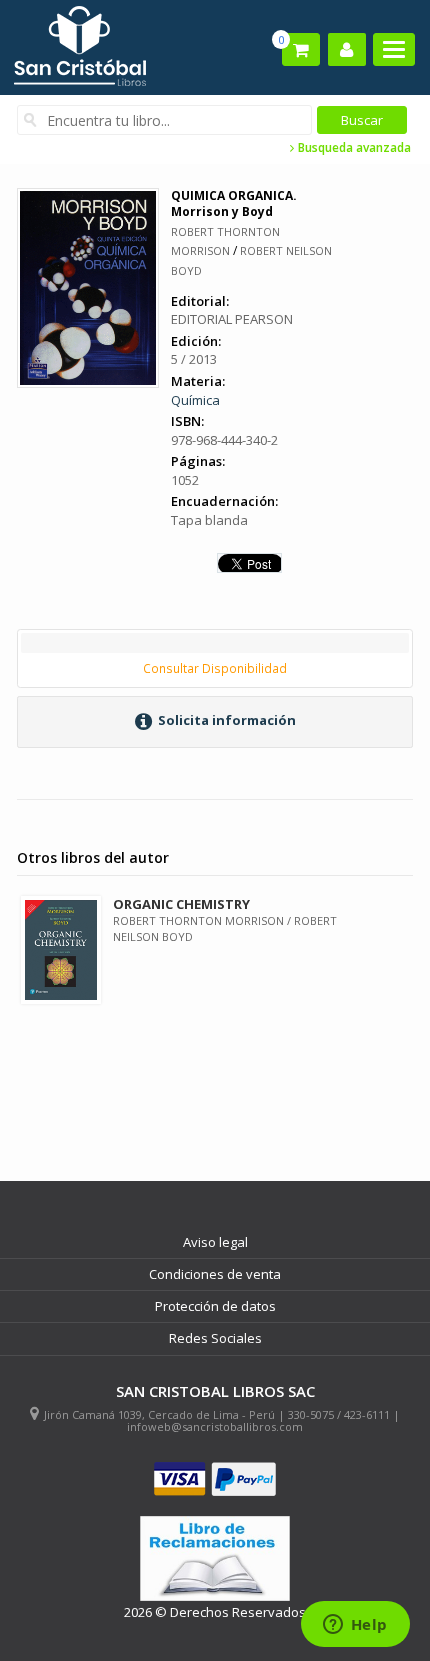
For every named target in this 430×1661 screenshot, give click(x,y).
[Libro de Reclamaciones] (215, 1558)
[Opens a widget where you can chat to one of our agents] (355, 1626)
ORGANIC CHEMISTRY (181, 904)
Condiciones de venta (215, 1274)
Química (195, 400)
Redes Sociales (215, 1338)
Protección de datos (215, 1306)
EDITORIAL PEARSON (232, 319)
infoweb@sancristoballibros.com (215, 1426)
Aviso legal (215, 1242)
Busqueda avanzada (353, 148)
